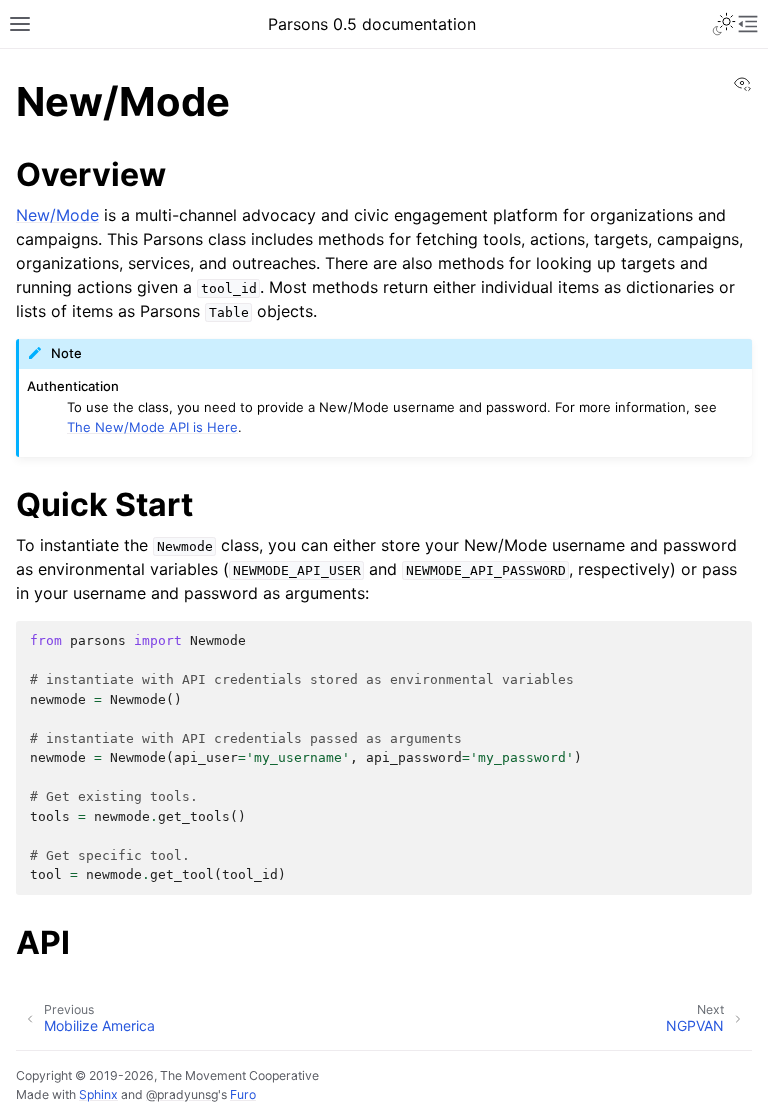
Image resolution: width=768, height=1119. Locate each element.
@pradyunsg (182, 1094)
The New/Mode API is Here (152, 427)
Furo (243, 1094)
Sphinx (98, 1094)
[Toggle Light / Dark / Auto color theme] (724, 24)
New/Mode (57, 215)
